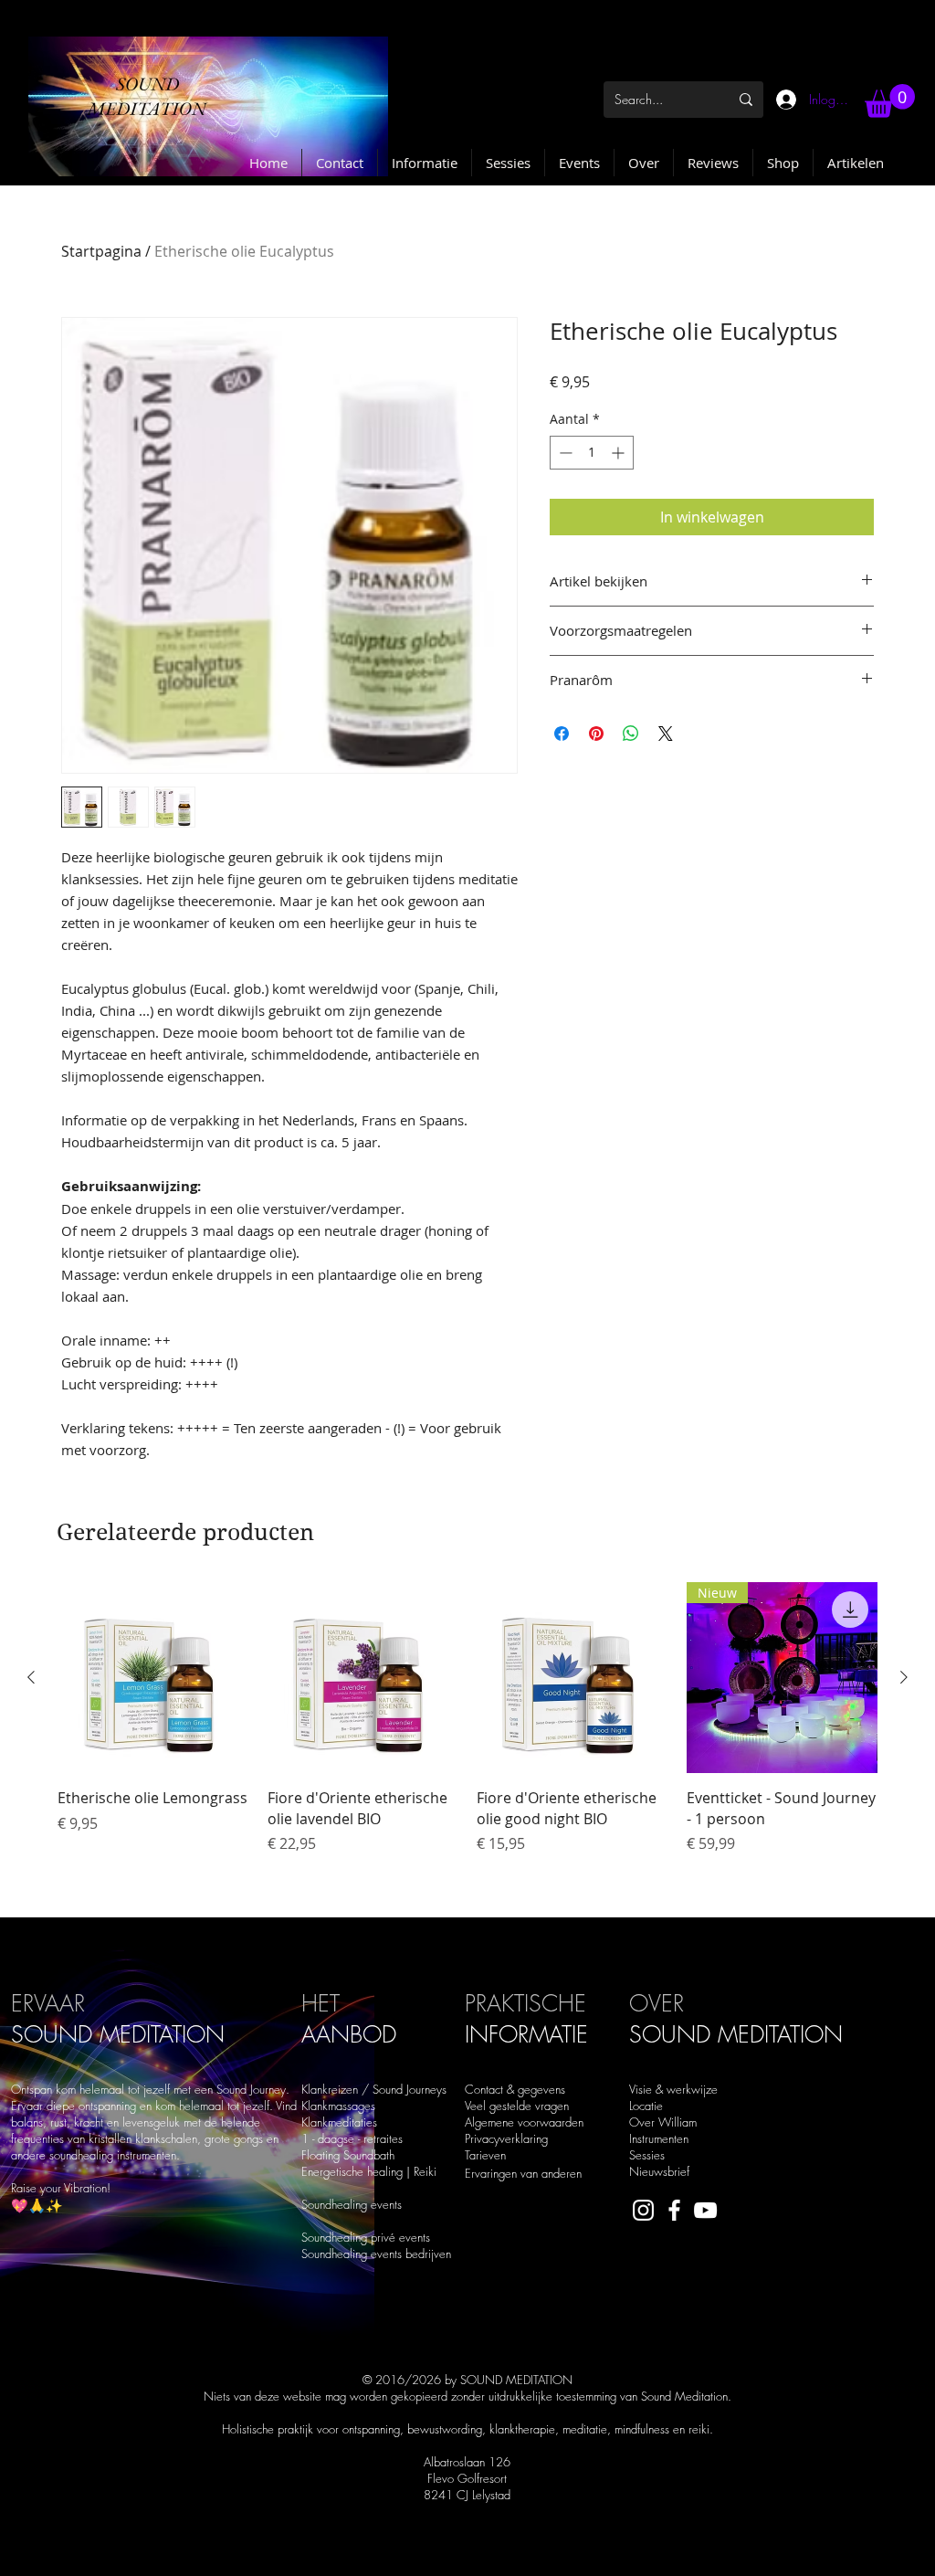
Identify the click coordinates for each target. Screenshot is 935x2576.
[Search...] (746, 100)
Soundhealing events (352, 2204)
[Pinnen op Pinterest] (596, 734)
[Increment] (620, 453)
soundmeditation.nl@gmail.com (324, 2553)
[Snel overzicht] (153, 1678)
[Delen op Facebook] (562, 734)
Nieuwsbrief (659, 2171)
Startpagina (101, 251)
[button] (890, 101)
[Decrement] (564, 453)
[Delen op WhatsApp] (631, 734)
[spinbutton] (592, 453)
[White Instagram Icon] (643, 2210)
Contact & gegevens (515, 2089)
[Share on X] (666, 734)
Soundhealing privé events (366, 2237)
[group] (467, 1742)
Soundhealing (336, 2254)
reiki (699, 2429)
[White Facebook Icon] (674, 2210)
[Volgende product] (904, 1677)
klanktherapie (522, 2429)
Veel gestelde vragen (517, 2106)
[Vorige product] (31, 1677)
